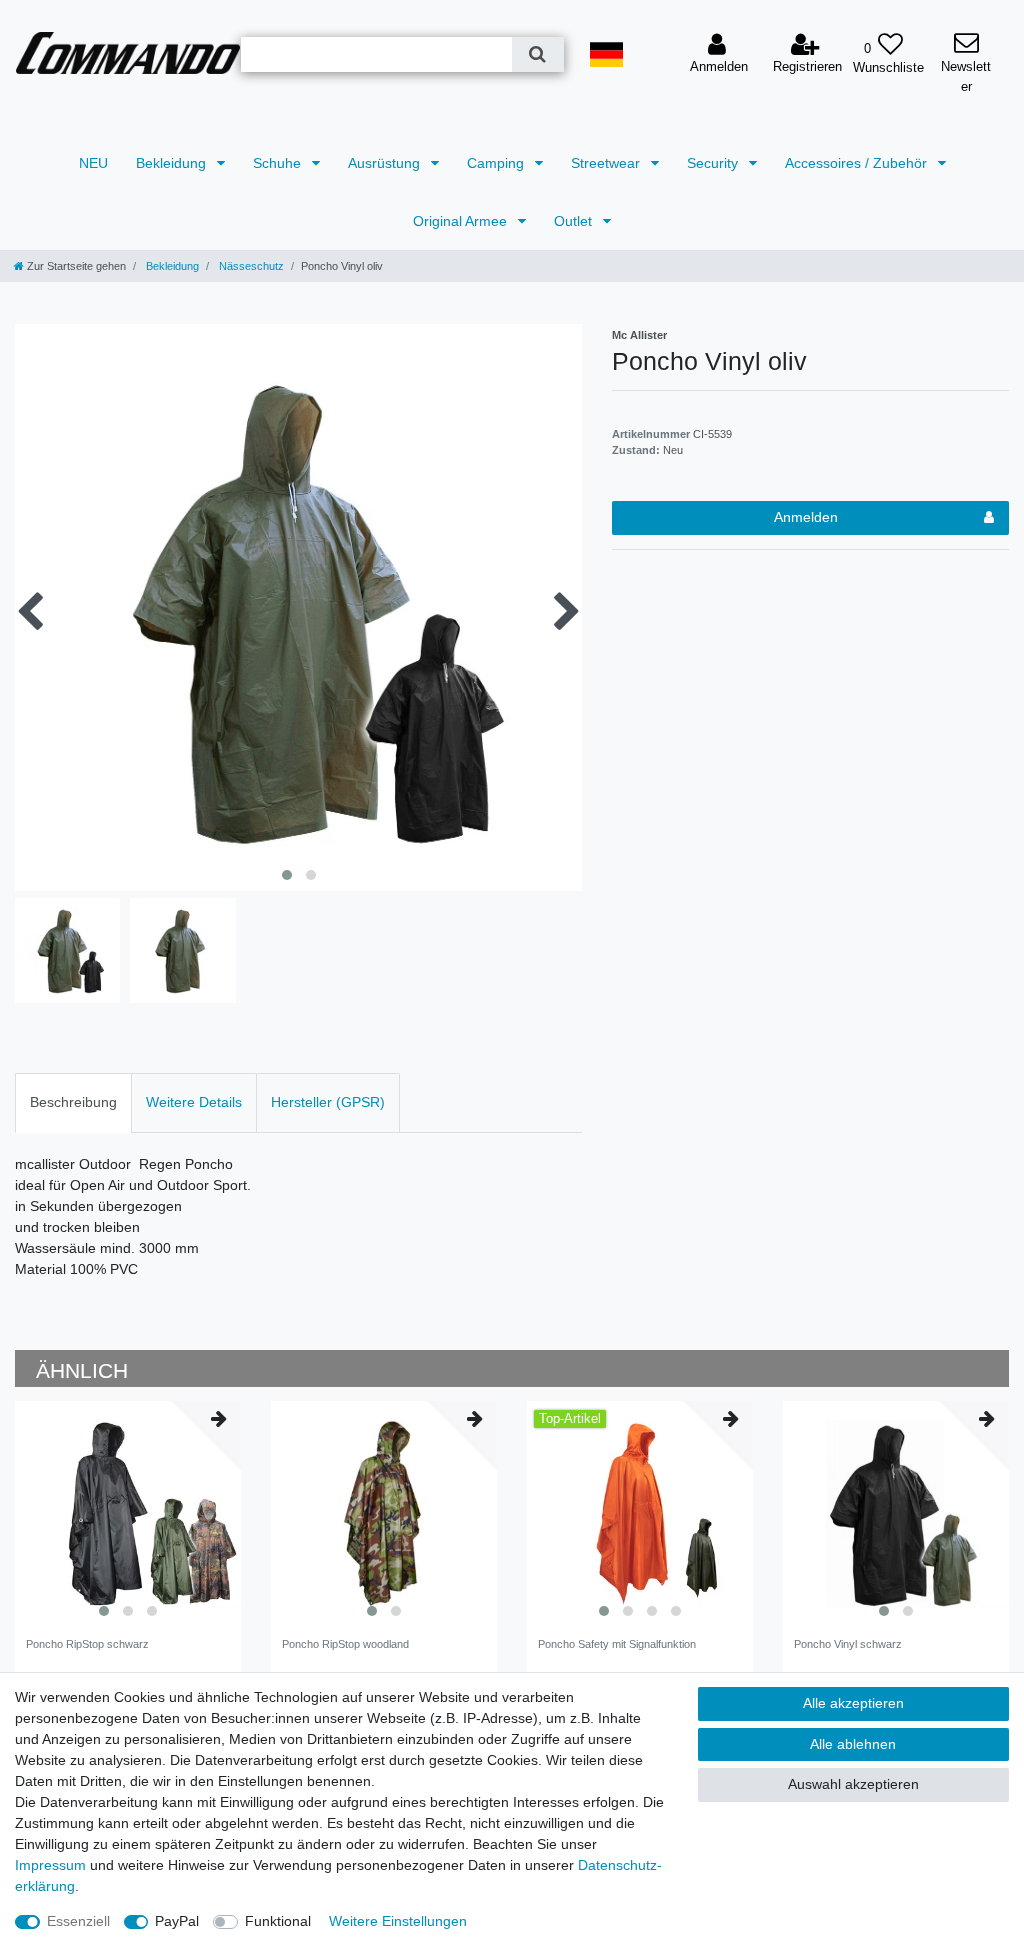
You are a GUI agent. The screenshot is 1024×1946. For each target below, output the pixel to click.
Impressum (50, 1865)
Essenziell (78, 1921)
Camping (497, 163)
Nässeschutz (250, 266)
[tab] (73, 1102)
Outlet (575, 221)
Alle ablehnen (853, 1744)
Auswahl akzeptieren (853, 1784)
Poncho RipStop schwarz (87, 1644)
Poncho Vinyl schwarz (848, 1644)
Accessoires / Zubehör (858, 163)
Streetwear (607, 163)
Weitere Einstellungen (398, 1921)
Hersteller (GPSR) (328, 1102)
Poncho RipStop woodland (345, 1644)
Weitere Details (194, 1102)
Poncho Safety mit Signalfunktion (617, 1644)
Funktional (278, 1921)
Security (714, 163)
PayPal (177, 1921)
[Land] (607, 54)
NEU (93, 163)
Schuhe (279, 163)
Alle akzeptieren (853, 1703)
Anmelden (806, 517)
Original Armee (462, 221)
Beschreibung (73, 1102)
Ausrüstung (386, 163)
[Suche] (537, 54)
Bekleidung (173, 163)
